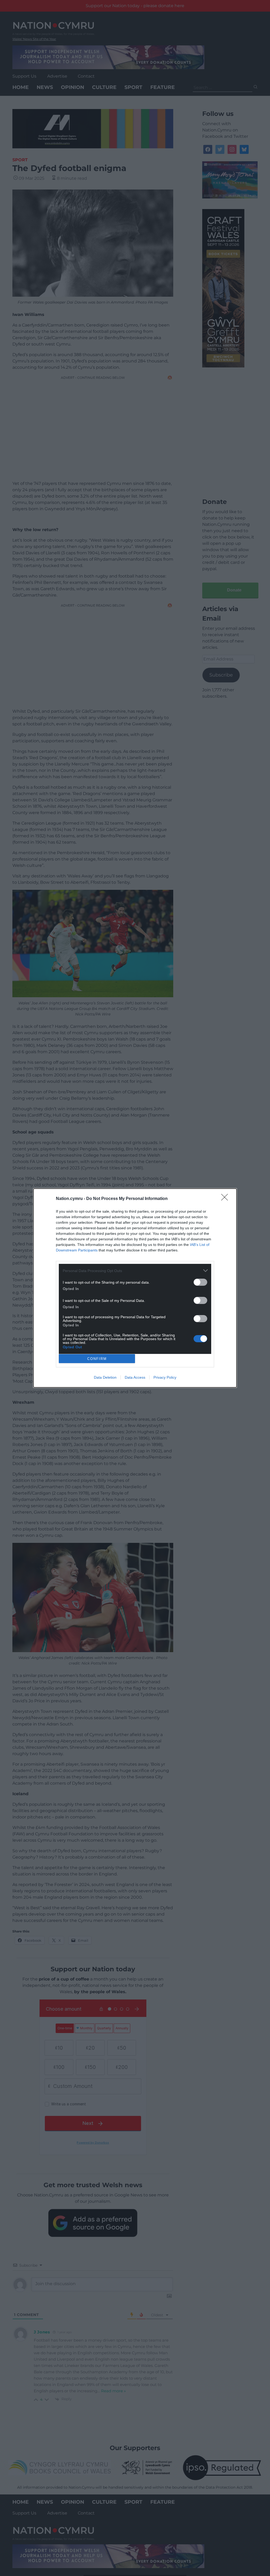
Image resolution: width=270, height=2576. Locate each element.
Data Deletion (105, 1377)
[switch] (200, 1282)
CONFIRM (97, 1359)
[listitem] (135, 1271)
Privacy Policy (165, 1377)
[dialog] (135, 1288)
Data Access (135, 1377)
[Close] (226, 1199)
